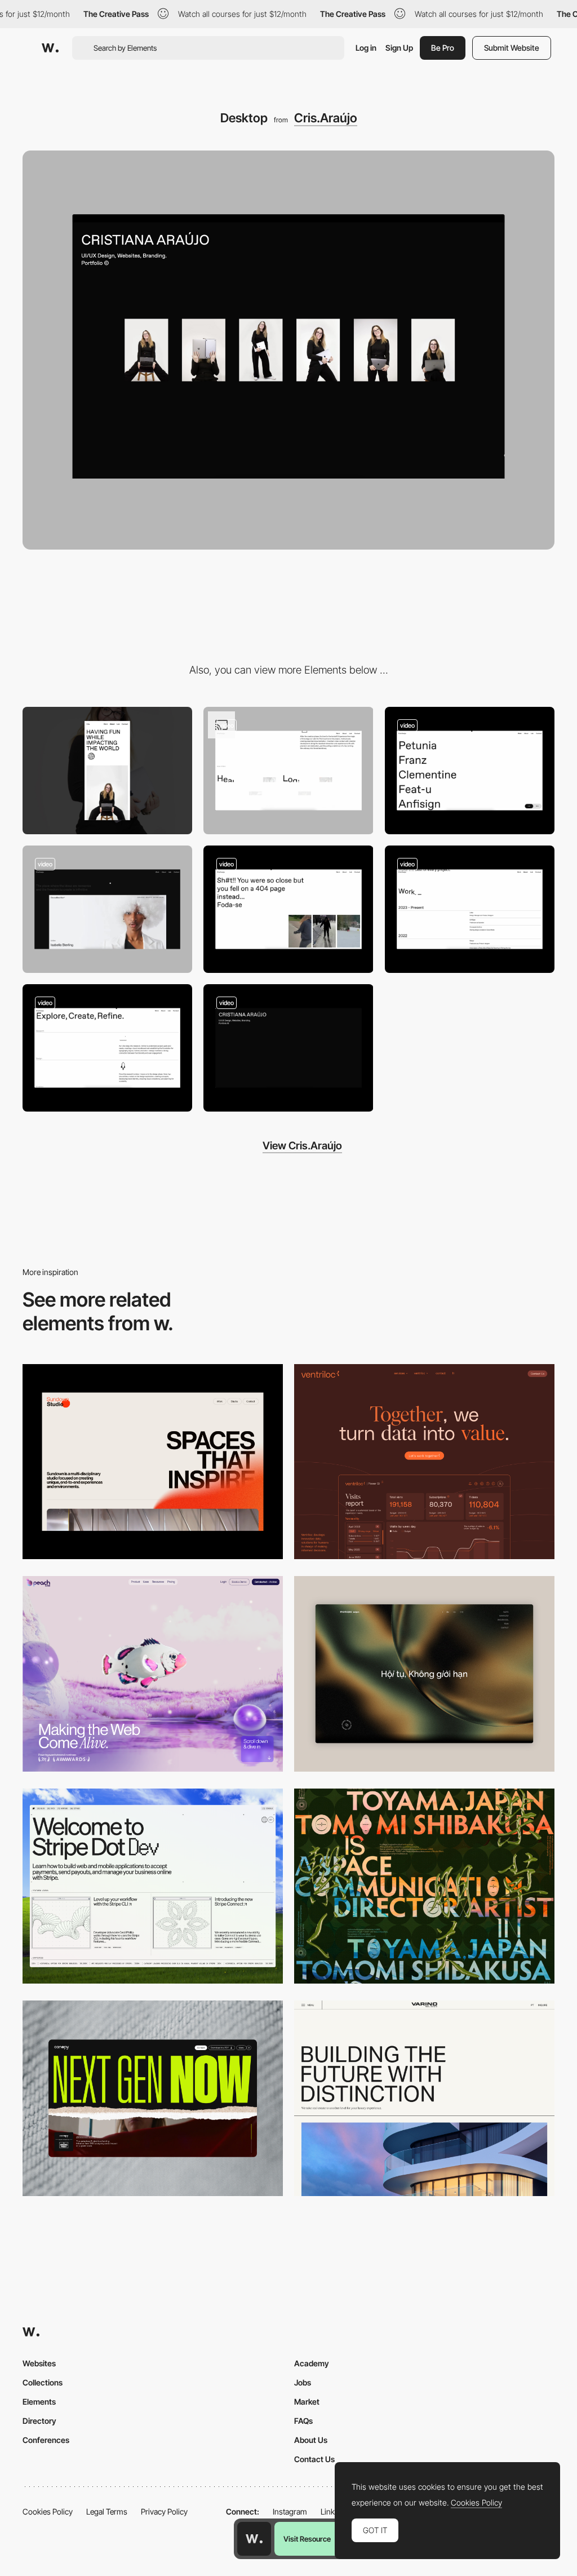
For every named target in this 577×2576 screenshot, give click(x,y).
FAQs (303, 2421)
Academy (312, 2363)
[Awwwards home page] (254, 2539)
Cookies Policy (48, 2511)
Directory (39, 2421)
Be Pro (443, 48)
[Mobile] (107, 771)
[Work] (470, 771)
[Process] (107, 1048)
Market (307, 2402)
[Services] (288, 771)
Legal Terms (107, 2511)
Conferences (46, 2440)
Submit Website (512, 48)
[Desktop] (153, 1462)
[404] (288, 909)
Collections (43, 2382)
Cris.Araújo (326, 118)
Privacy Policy (164, 2511)
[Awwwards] (50, 48)
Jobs (303, 2382)
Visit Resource (307, 2539)
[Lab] (107, 909)
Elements (39, 2402)
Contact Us (314, 2459)
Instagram (290, 2511)
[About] (470, 909)
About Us (311, 2440)
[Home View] (424, 1674)
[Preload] (288, 1048)
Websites (39, 2363)
